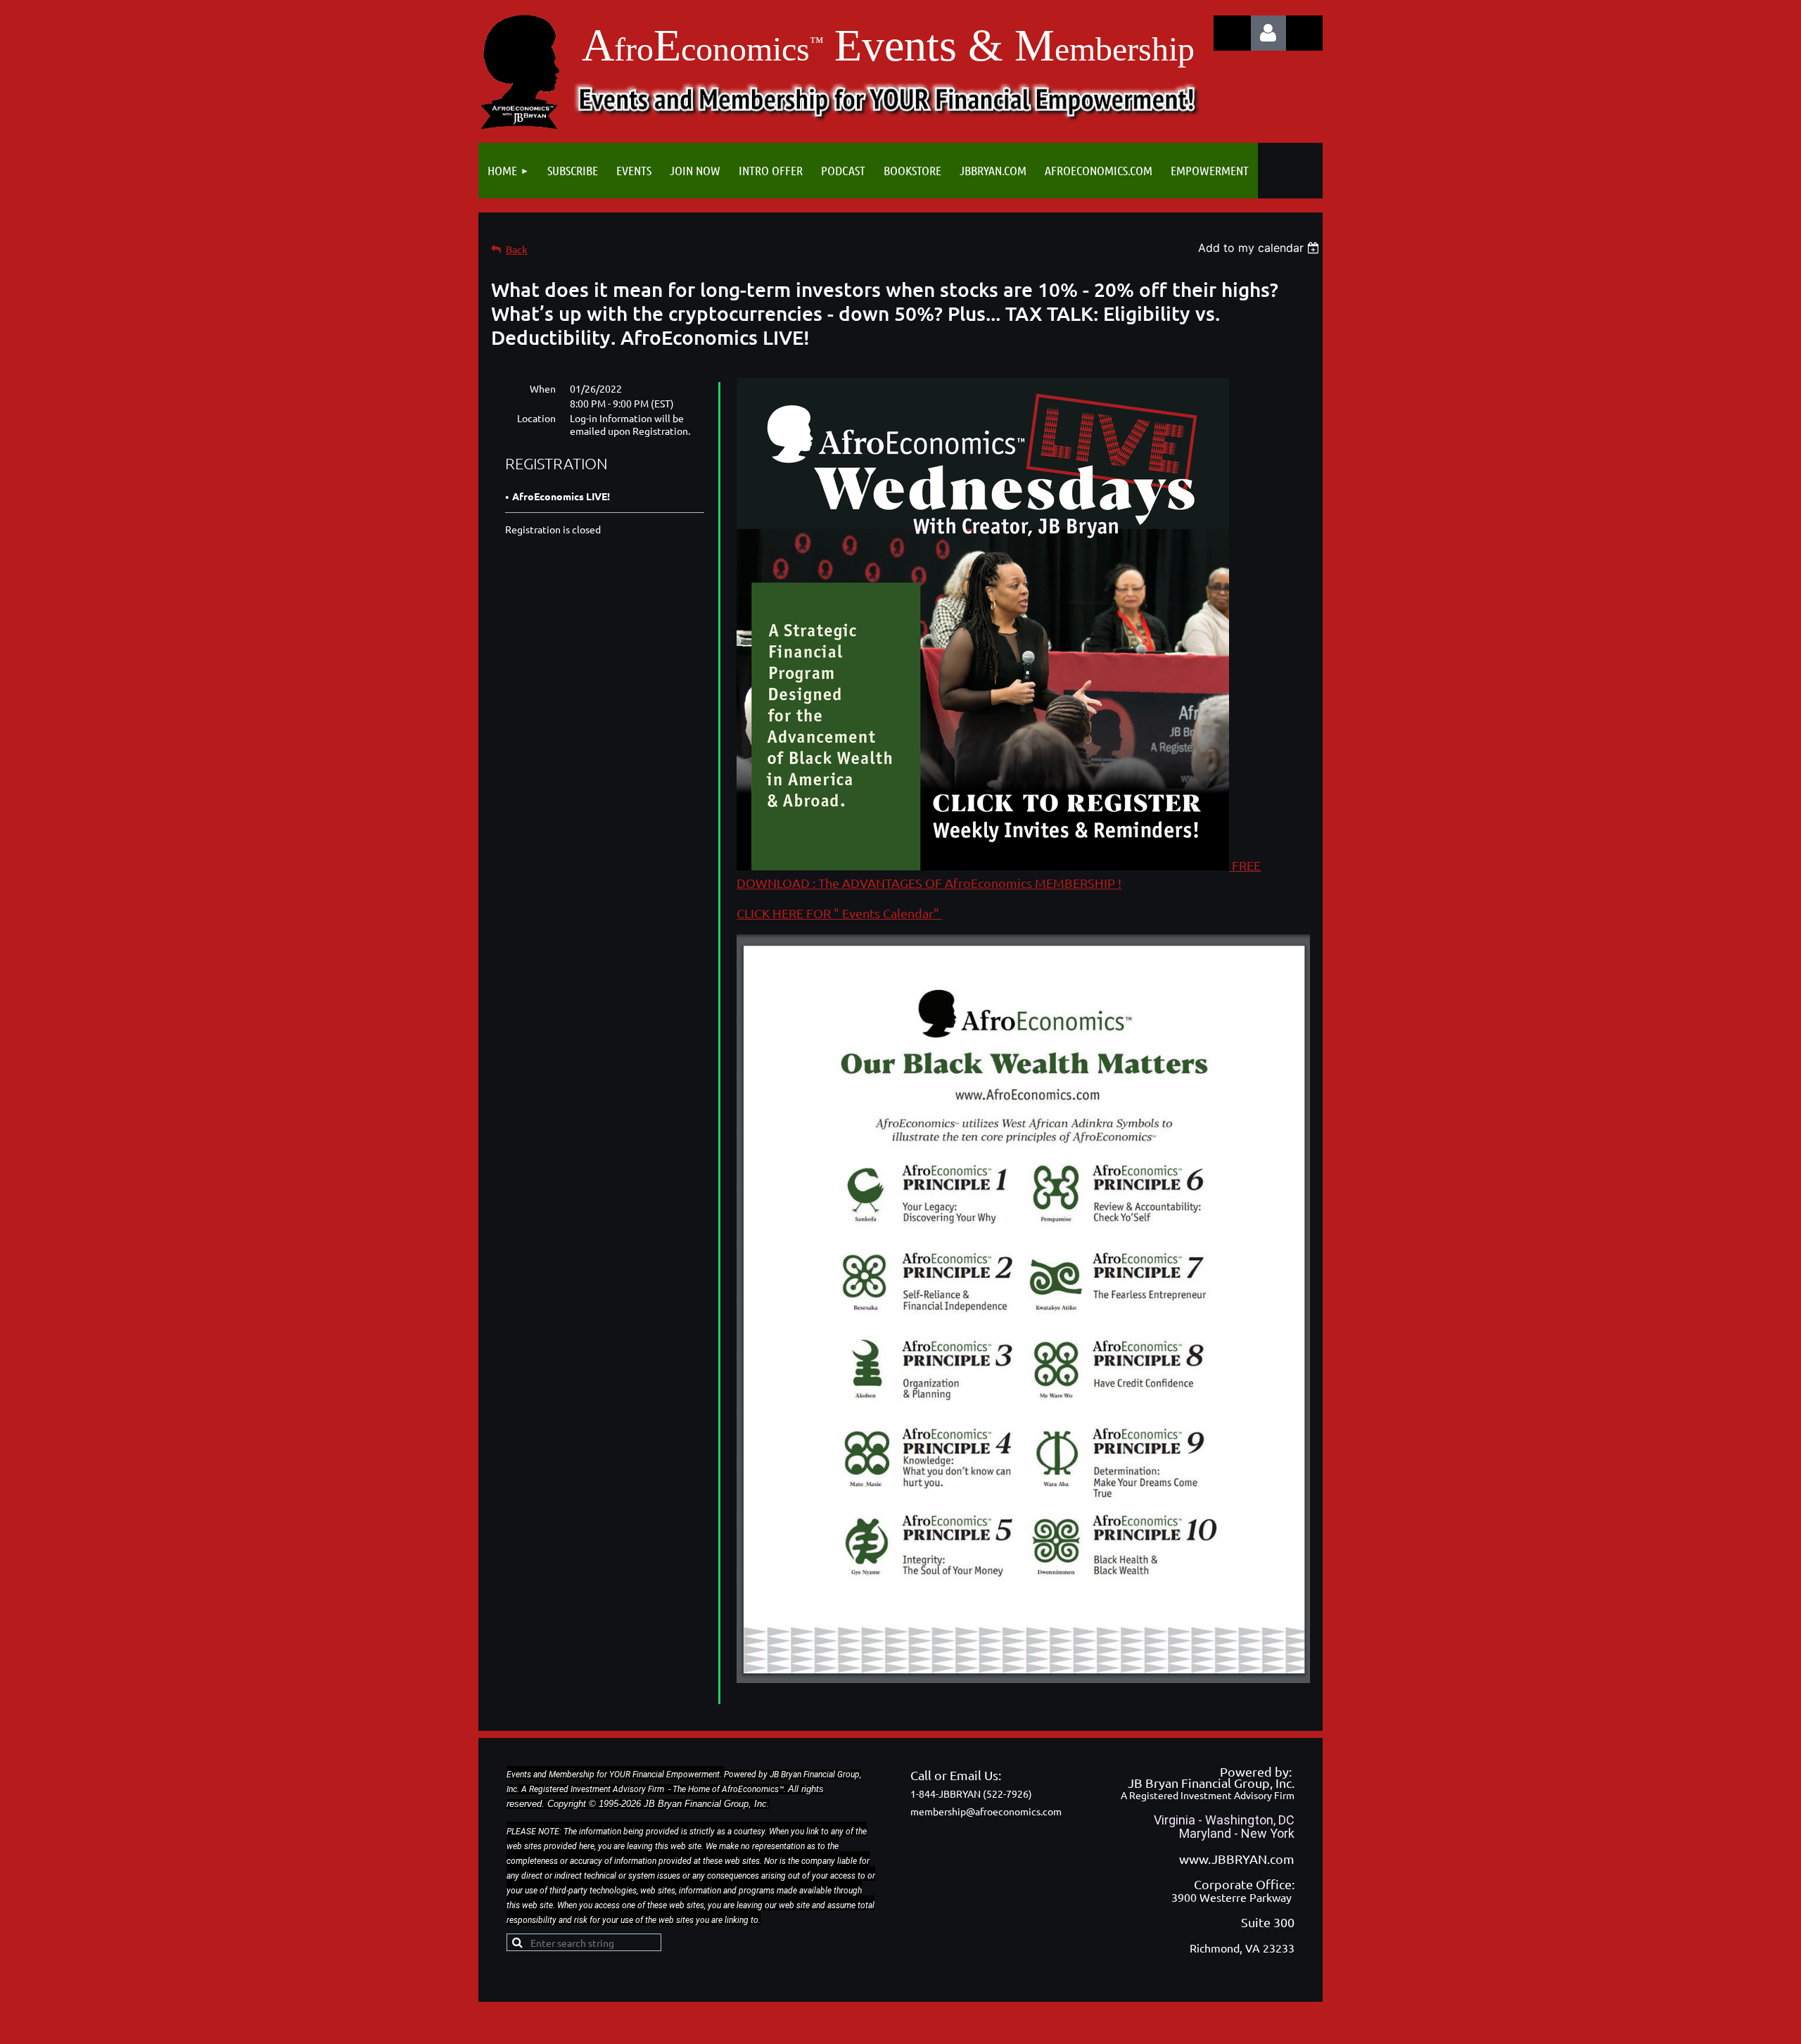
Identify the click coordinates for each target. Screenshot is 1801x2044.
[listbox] (1260, 248)
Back (517, 249)
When (543, 388)
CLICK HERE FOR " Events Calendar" (839, 913)
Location (536, 418)
